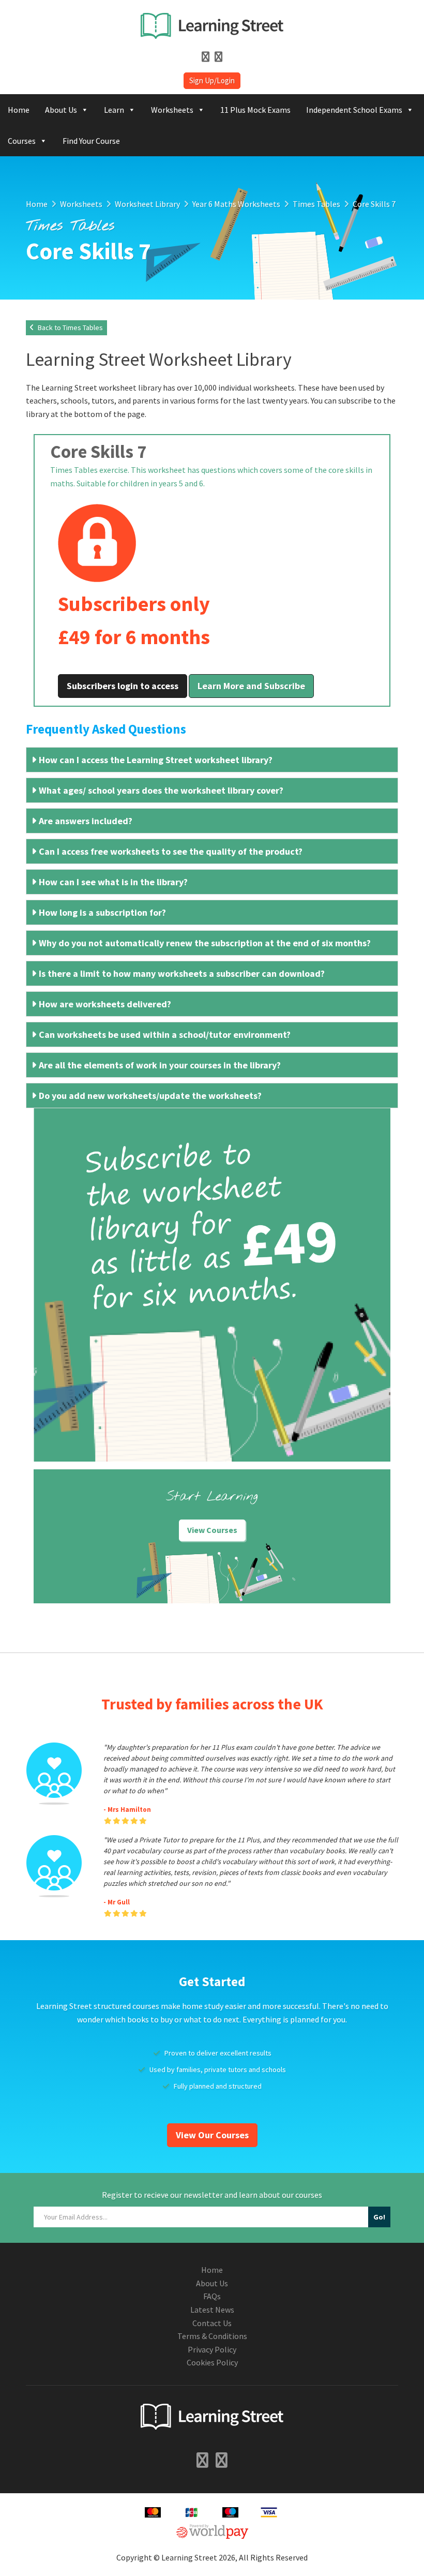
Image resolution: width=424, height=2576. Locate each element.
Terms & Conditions (212, 2336)
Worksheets (172, 110)
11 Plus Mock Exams (255, 110)
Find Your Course (91, 141)
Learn (114, 110)
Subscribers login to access (123, 686)
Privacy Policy (212, 2349)
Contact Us (212, 2323)
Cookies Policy (212, 2362)
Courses (22, 141)
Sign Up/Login (212, 80)
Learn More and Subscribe (251, 686)
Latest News (212, 2310)
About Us (61, 110)
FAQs (212, 2296)
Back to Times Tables (70, 327)
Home (19, 110)
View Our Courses (212, 2135)
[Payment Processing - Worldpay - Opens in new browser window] (212, 2530)
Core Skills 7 (98, 452)
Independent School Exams (354, 110)
